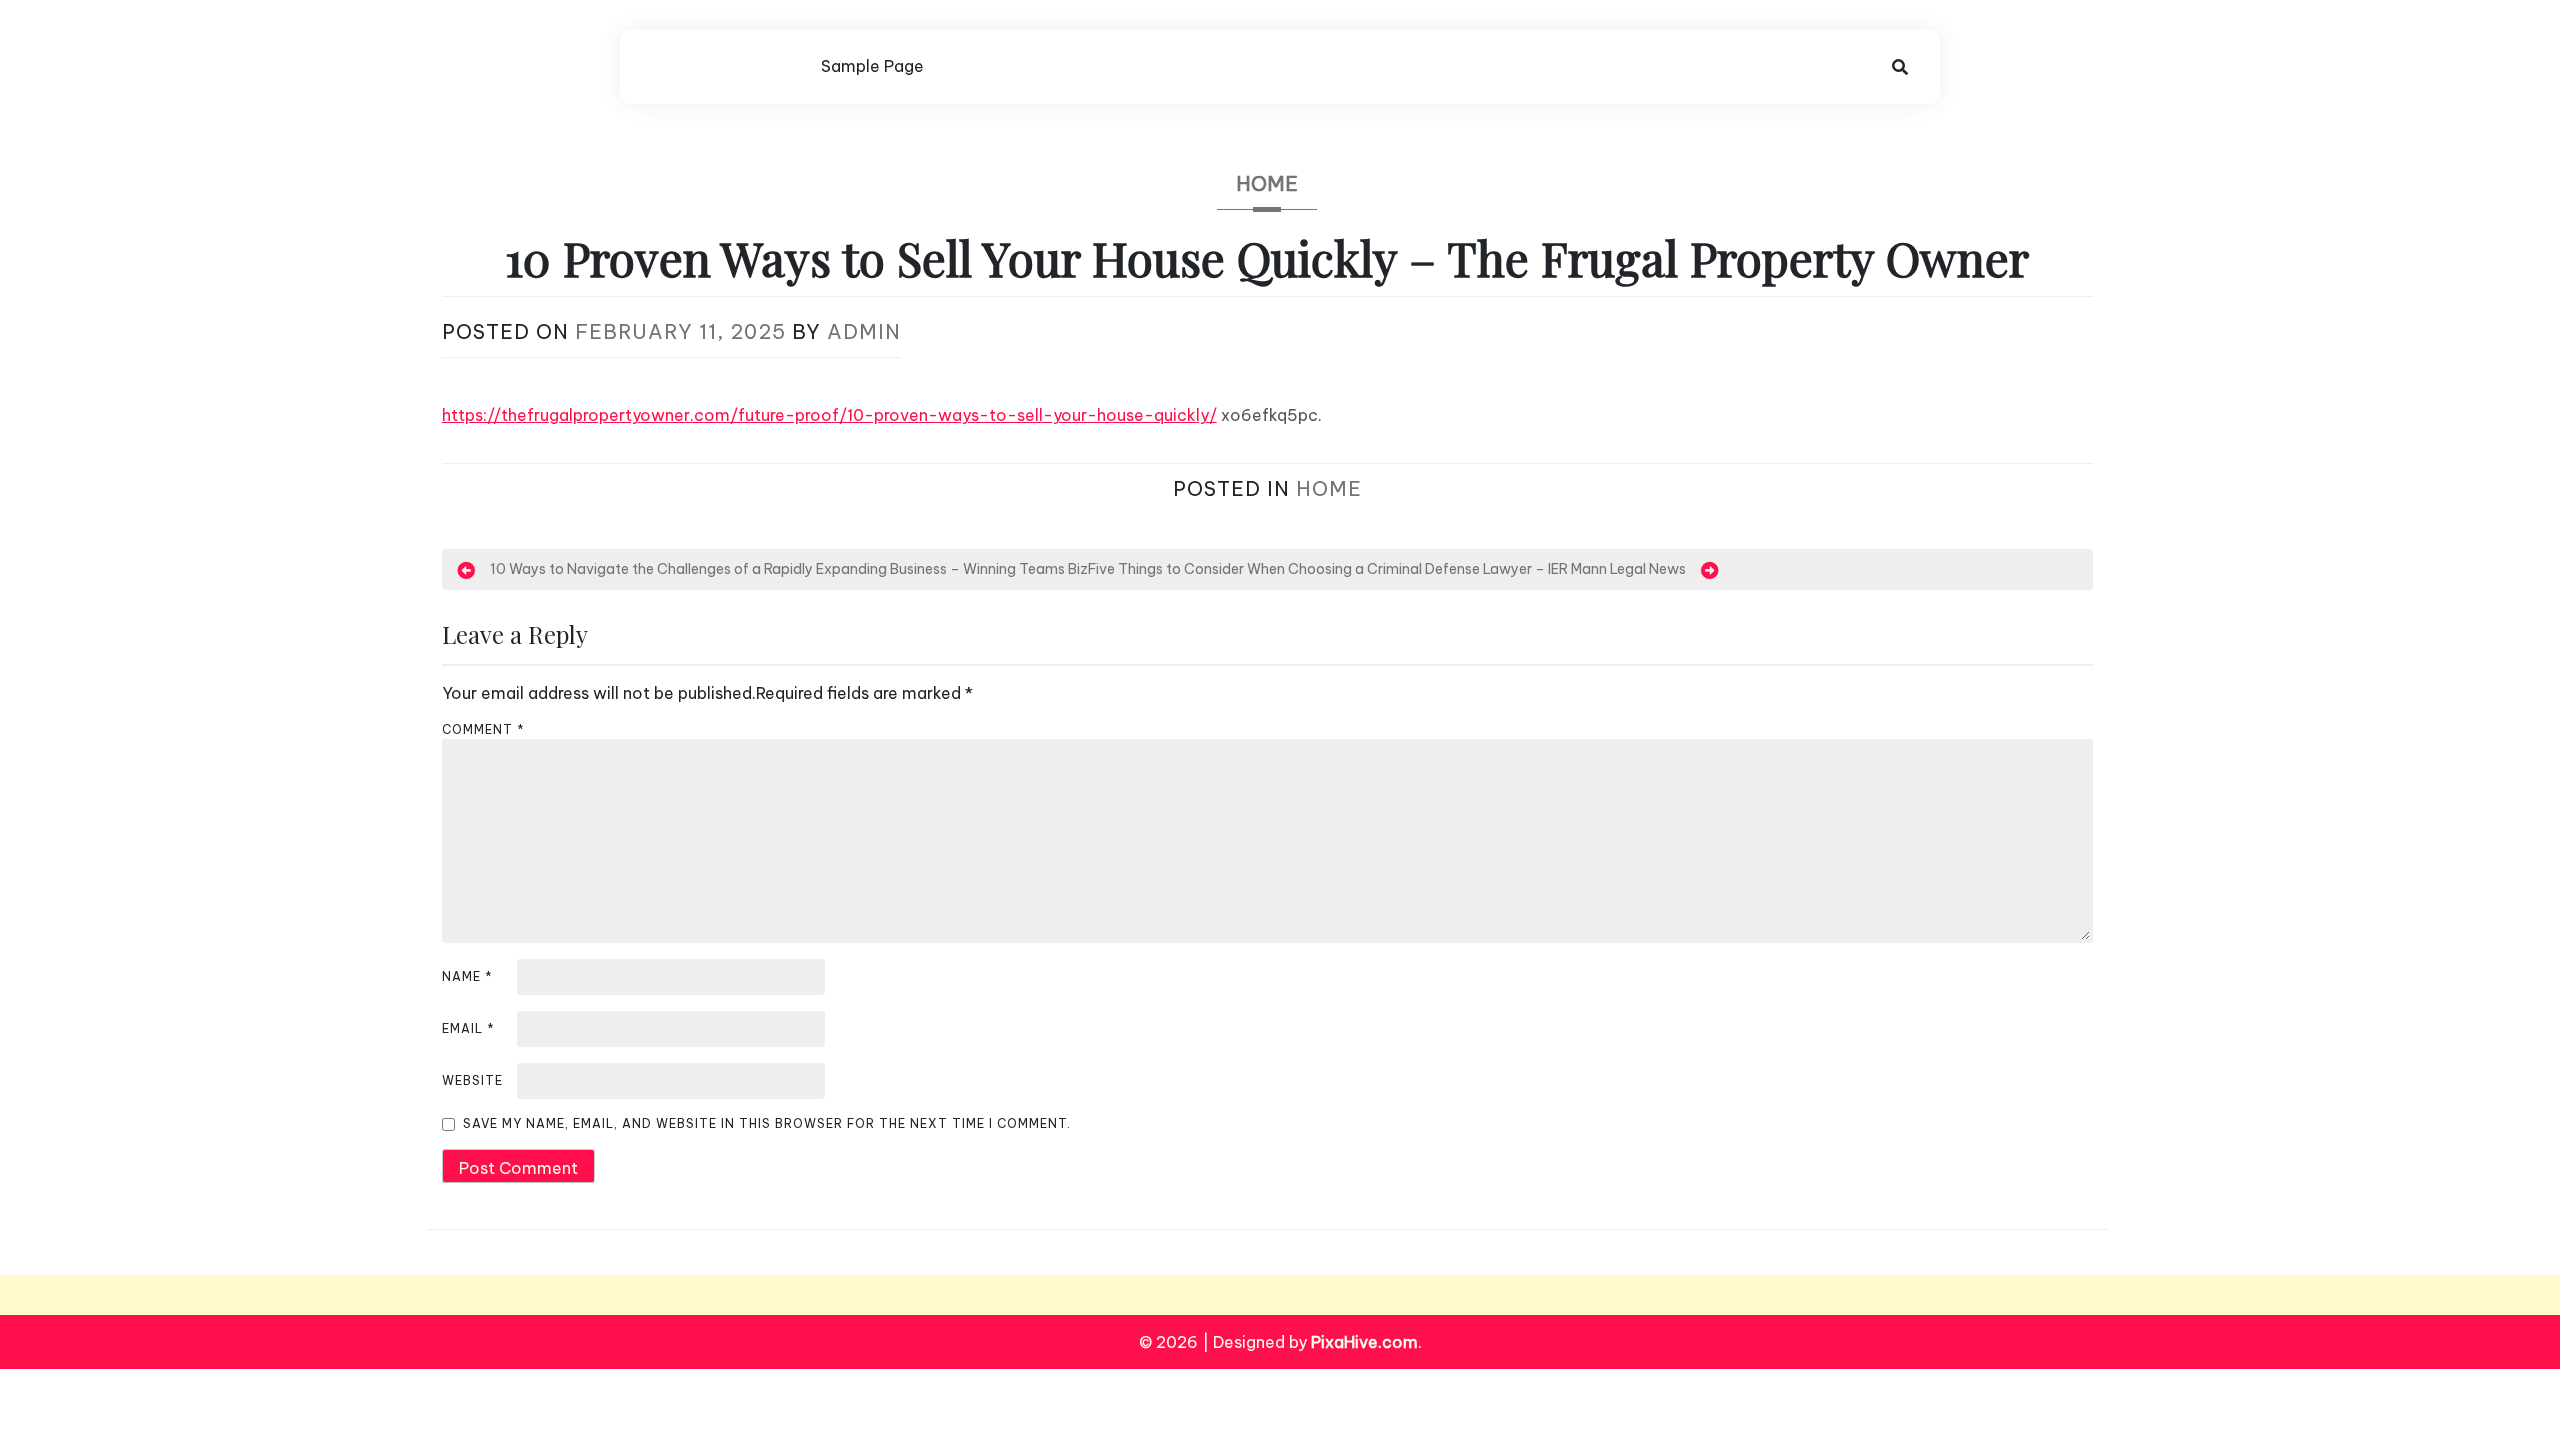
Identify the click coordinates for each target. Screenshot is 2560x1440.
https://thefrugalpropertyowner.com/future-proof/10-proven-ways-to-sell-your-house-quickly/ (829, 415)
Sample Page (872, 66)
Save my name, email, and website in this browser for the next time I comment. (767, 1123)
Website (472, 1080)
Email (468, 1028)
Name (467, 976)
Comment (483, 729)
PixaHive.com (1364, 1342)
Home (1267, 183)
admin (864, 331)
